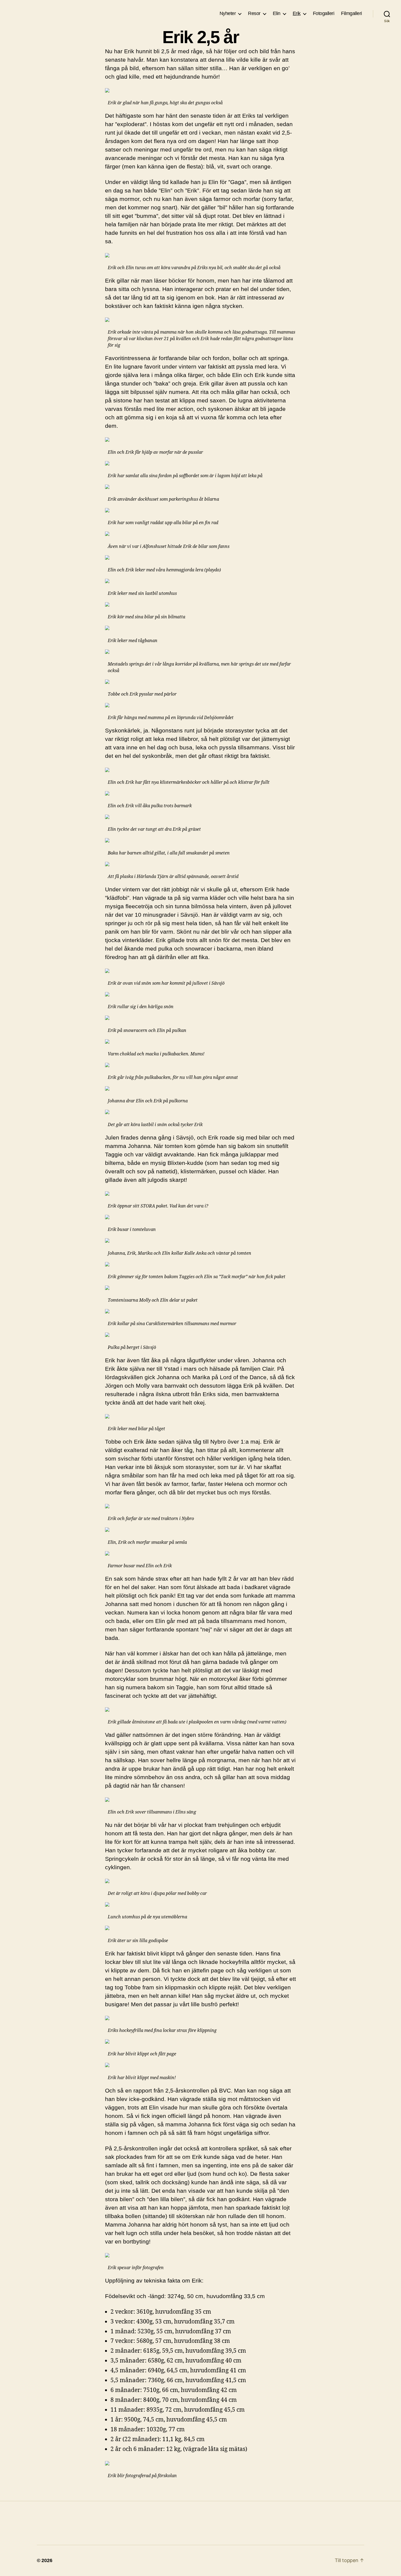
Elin (277, 13)
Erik (297, 13)
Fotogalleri (324, 13)
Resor (254, 13)
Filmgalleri (351, 13)
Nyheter (228, 13)
